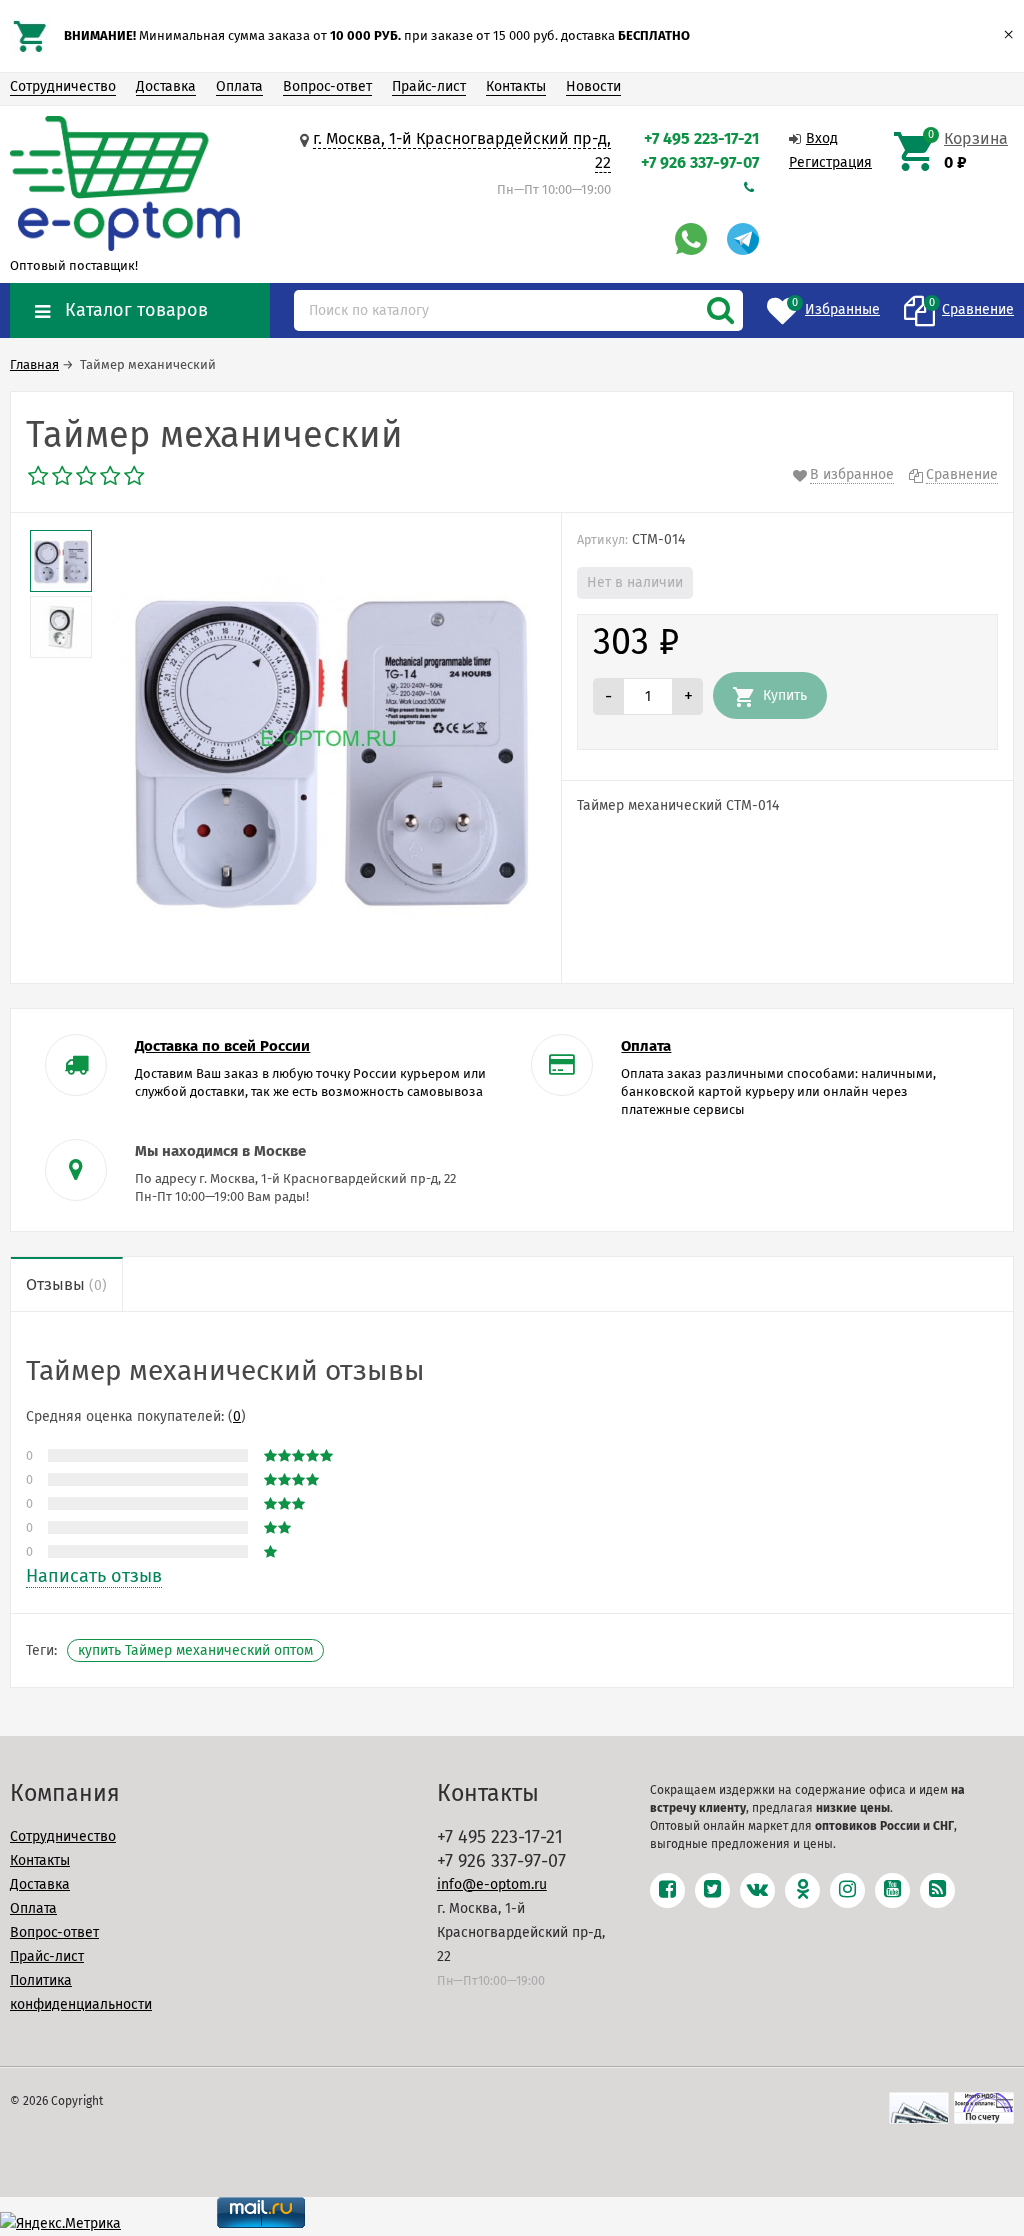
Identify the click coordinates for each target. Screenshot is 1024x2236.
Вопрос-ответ (327, 86)
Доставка (166, 86)
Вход (822, 138)
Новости (593, 86)
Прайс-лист (429, 86)
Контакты (516, 86)
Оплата (239, 86)
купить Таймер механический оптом (195, 1650)
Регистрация (830, 162)
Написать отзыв (94, 1576)
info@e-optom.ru (492, 1884)
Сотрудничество (63, 86)
